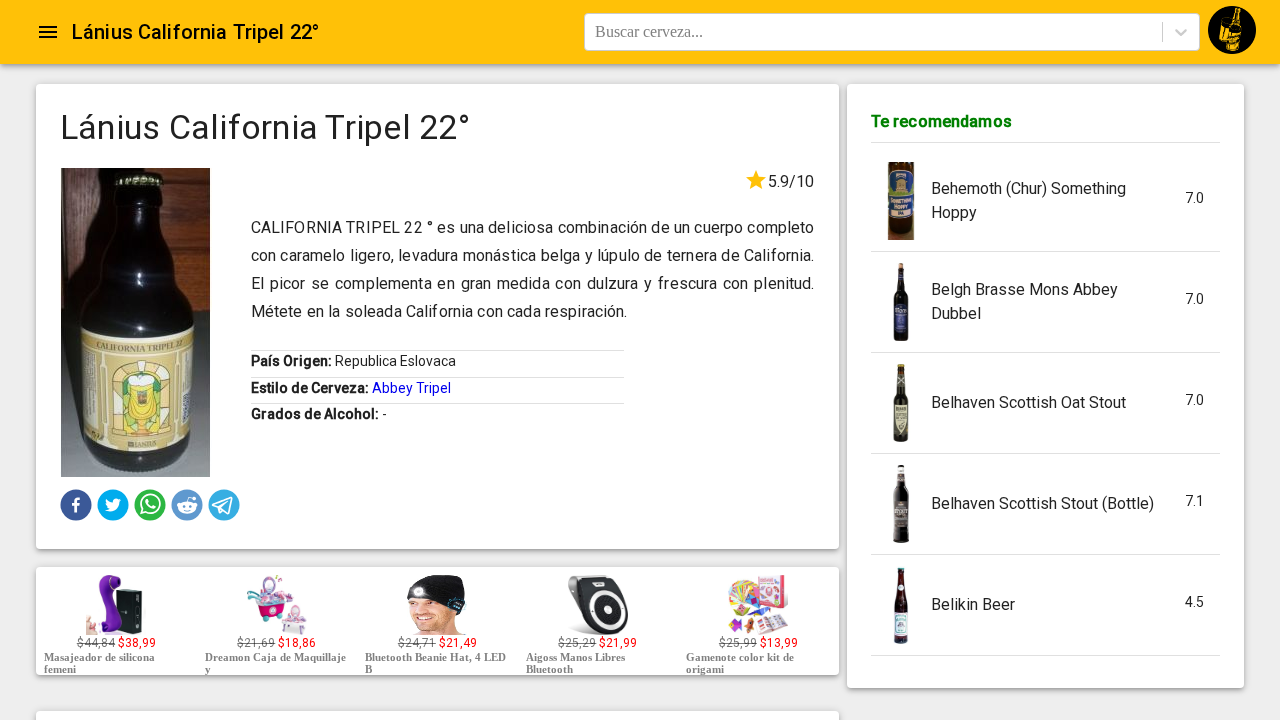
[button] (76, 505)
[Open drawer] (48, 32)
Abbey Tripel (411, 388)
